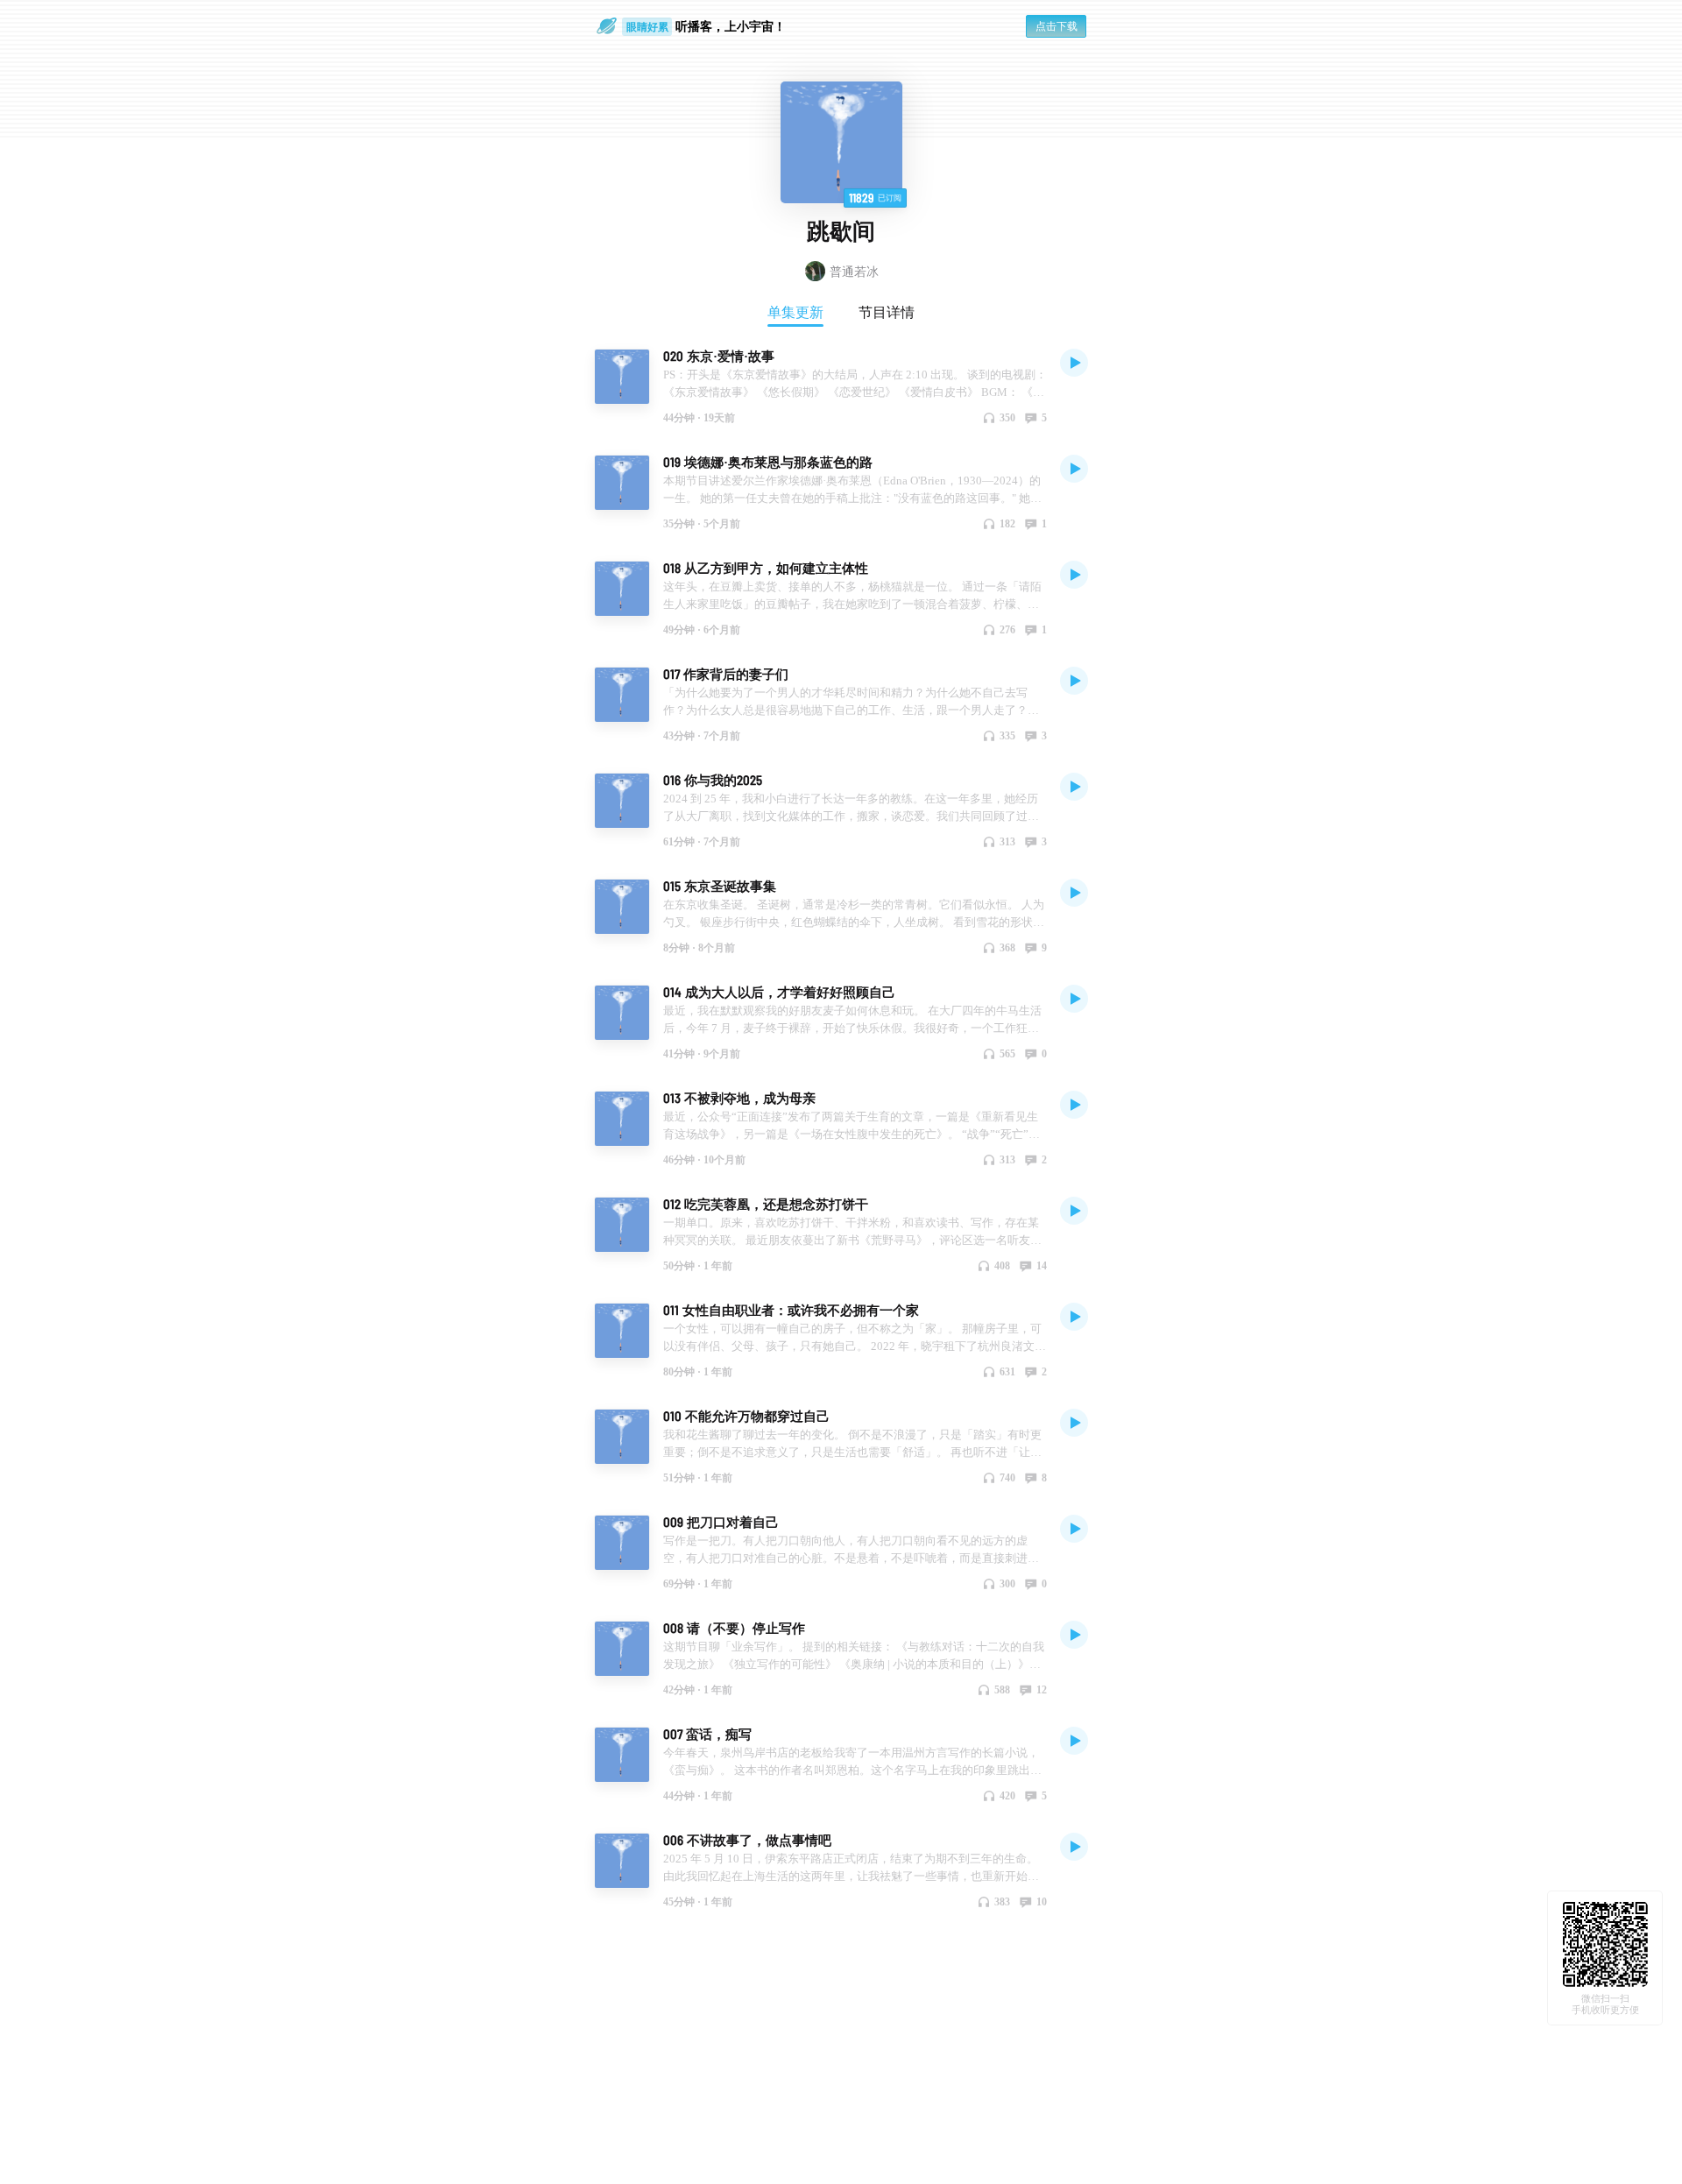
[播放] (1074, 362)
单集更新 (795, 312)
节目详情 (887, 312)
